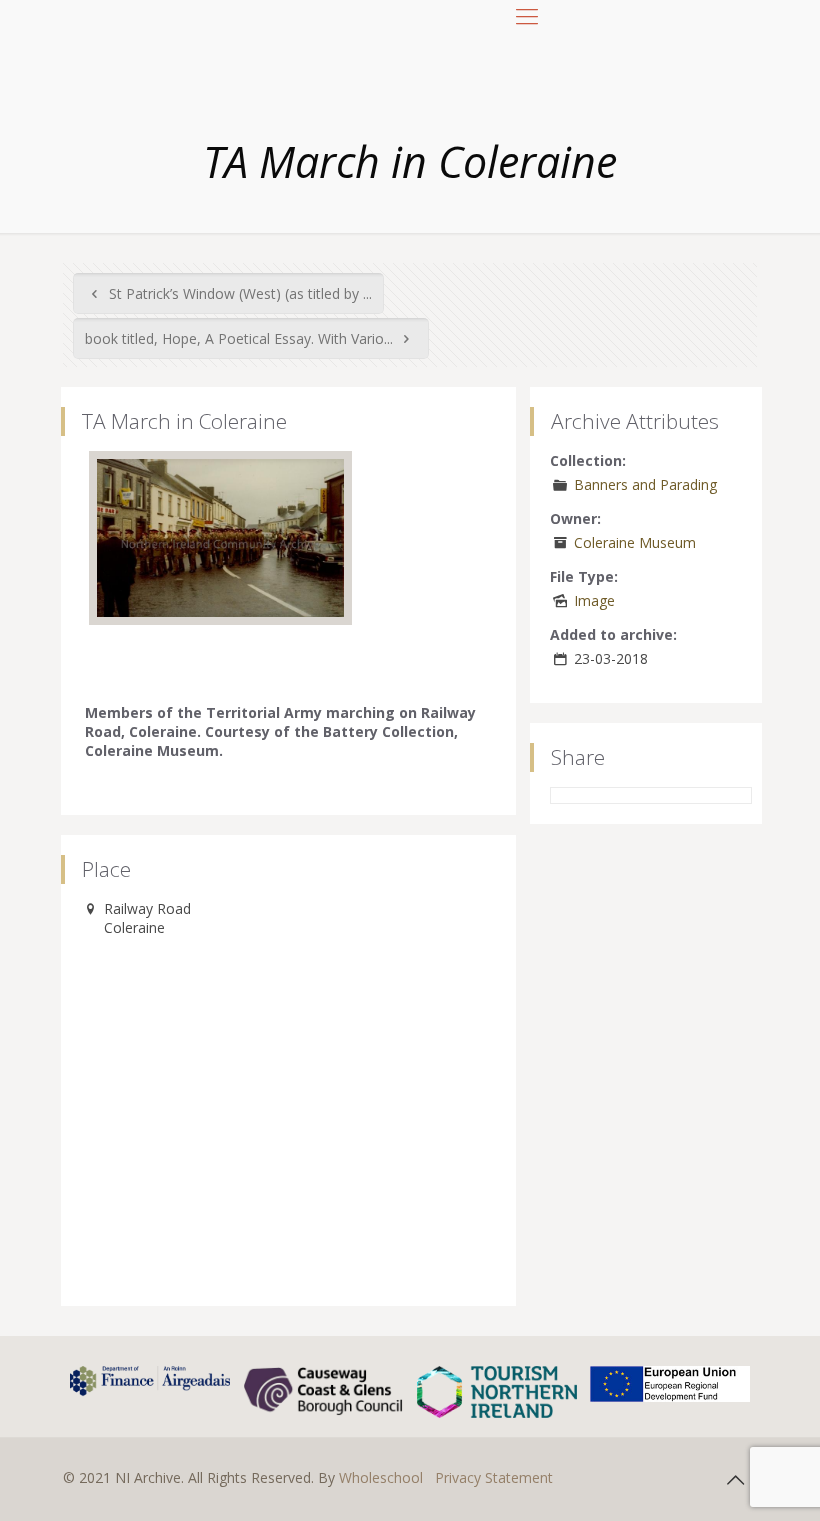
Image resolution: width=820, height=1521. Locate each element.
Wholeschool (381, 1477)
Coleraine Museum (635, 542)
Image (594, 600)
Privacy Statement (494, 1477)
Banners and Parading (645, 484)
